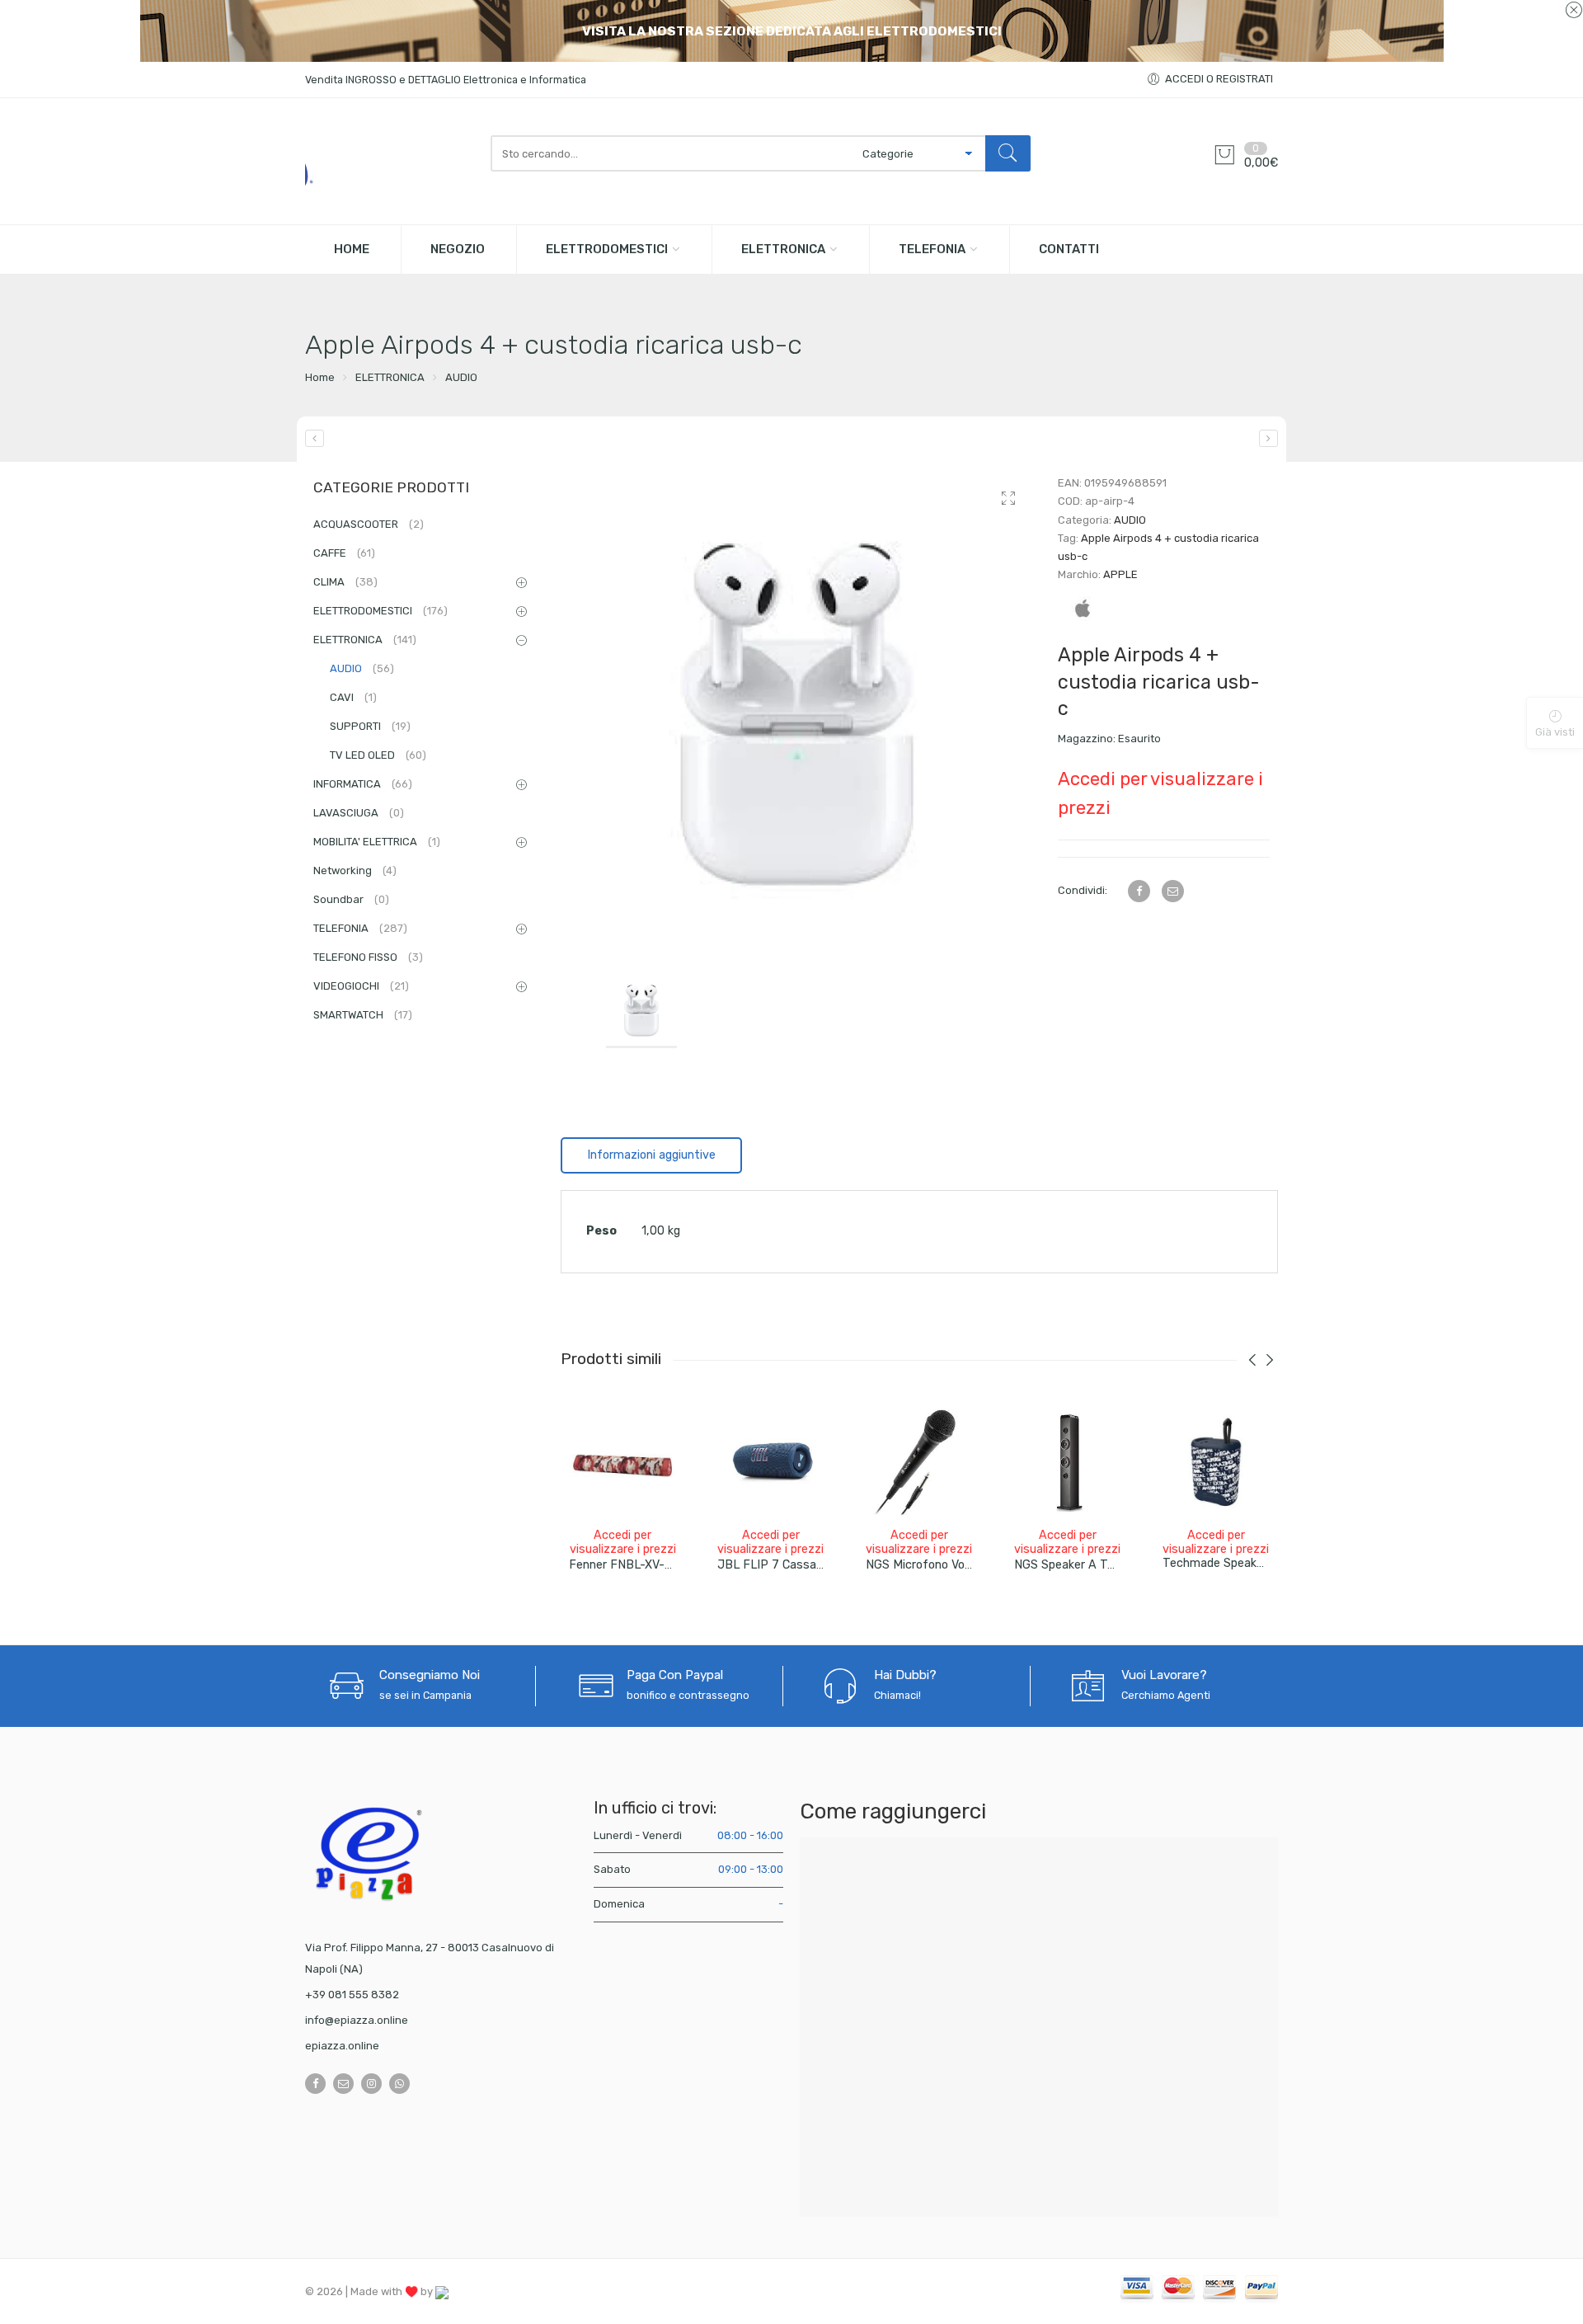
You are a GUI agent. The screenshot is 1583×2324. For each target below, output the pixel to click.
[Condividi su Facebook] (1139, 891)
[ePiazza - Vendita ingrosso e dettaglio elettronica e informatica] (390, 161)
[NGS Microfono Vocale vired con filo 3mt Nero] (919, 1462)
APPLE (1120, 574)
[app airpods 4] (797, 710)
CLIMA (345, 582)
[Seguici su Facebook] (315, 2084)
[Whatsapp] (399, 2084)
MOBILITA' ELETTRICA (377, 842)
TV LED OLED (378, 755)
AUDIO (461, 377)
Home (320, 377)
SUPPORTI (370, 726)
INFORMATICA (363, 784)
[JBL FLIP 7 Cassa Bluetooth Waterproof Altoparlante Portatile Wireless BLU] (771, 1462)
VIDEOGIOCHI (361, 986)
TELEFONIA (932, 249)
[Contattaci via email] (343, 2084)
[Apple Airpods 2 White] (315, 438)
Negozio (458, 249)
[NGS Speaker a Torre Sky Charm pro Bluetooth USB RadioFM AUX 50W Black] (1068, 1462)
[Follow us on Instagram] (371, 2084)
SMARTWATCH (363, 1015)
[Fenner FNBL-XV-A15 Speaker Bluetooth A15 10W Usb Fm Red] (622, 1462)
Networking (355, 870)
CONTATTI (1069, 249)
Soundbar (351, 899)
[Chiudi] (1574, 11)
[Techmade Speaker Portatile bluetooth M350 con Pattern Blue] (1216, 1462)
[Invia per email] (1173, 891)
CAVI (353, 697)
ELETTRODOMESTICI (607, 249)
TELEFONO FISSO (368, 957)
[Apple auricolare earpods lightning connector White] (1268, 438)
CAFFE (344, 553)
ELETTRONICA (783, 249)
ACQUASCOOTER (369, 524)
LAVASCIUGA (359, 813)
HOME (352, 249)
